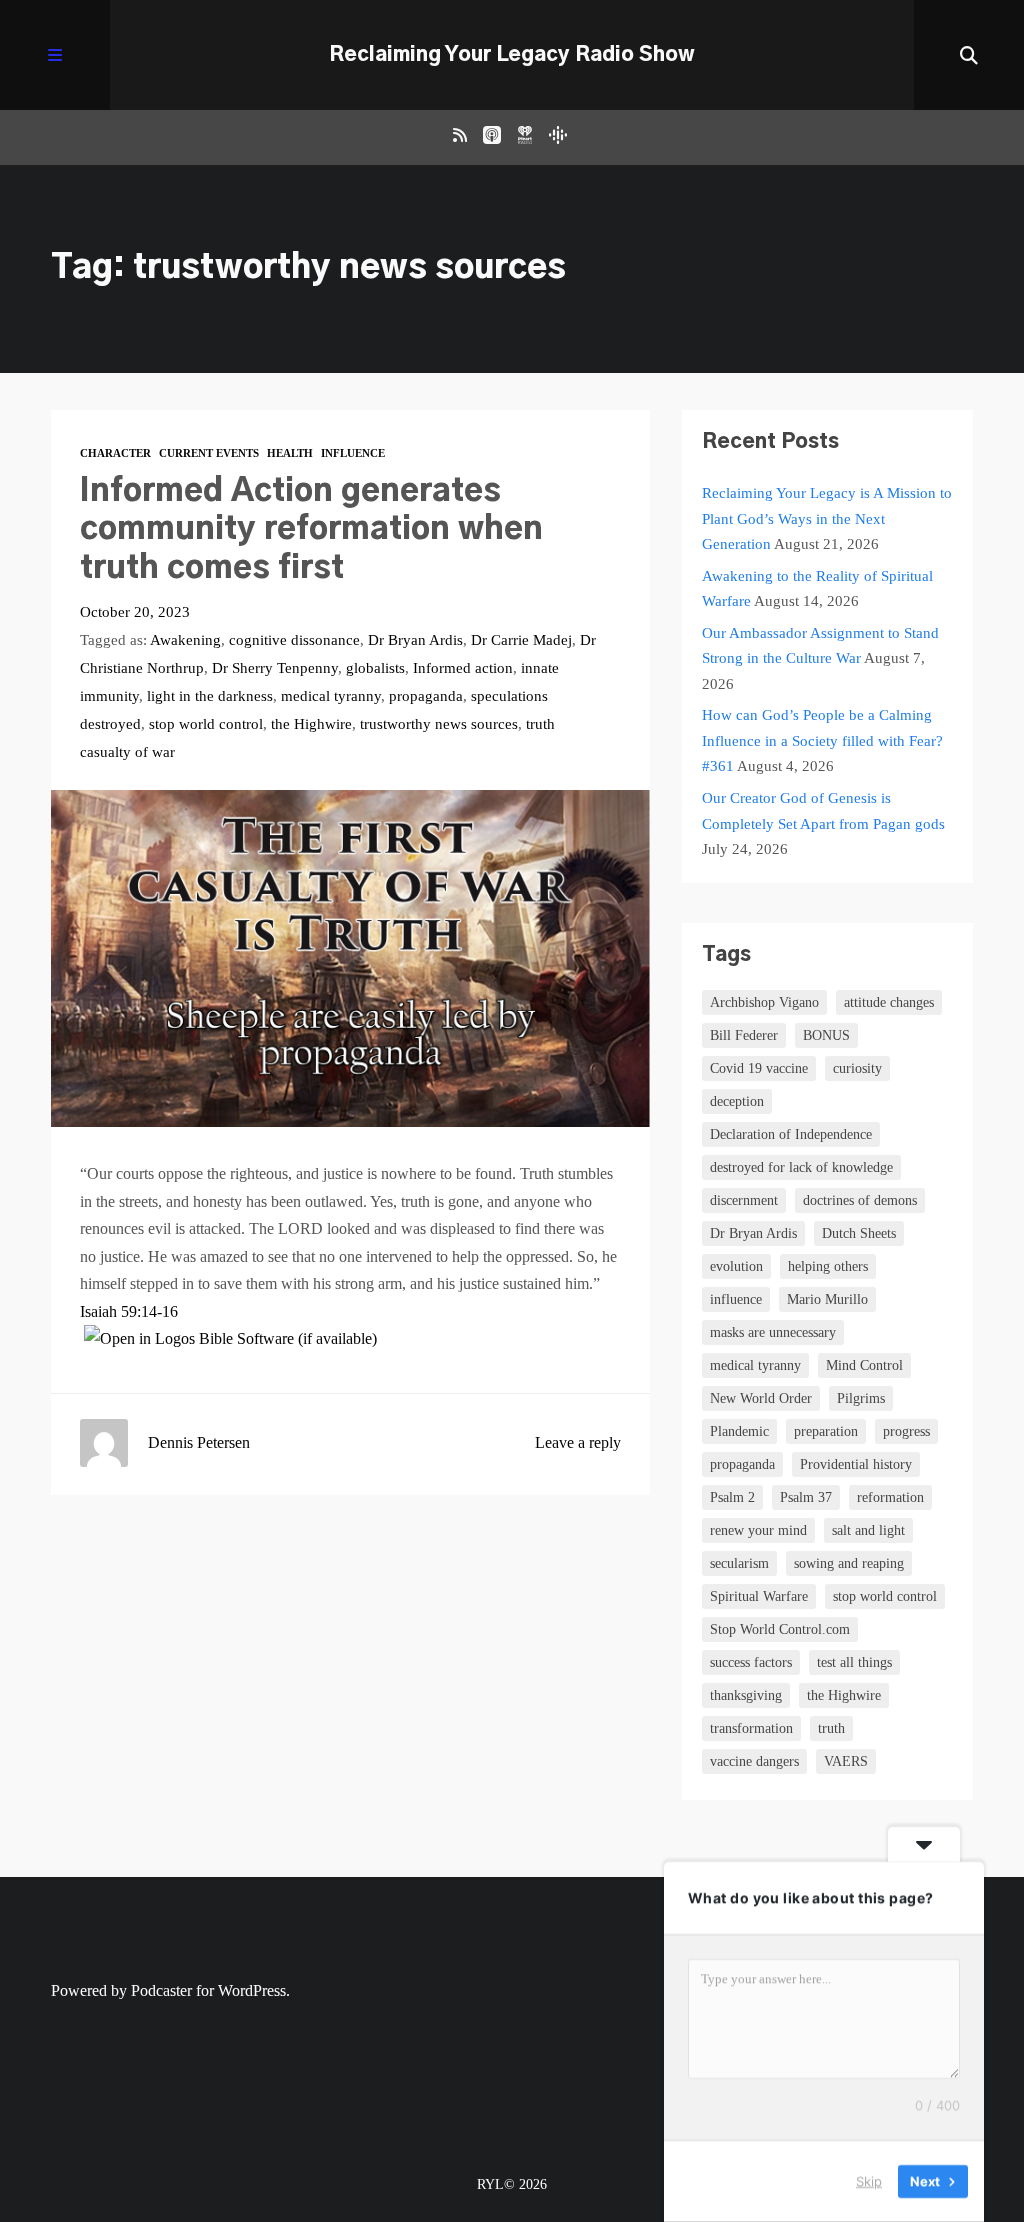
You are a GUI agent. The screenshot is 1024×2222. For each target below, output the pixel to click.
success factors (751, 1662)
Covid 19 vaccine (759, 1068)
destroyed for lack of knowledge (801, 1167)
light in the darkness (210, 696)
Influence (353, 453)
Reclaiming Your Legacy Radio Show (512, 55)
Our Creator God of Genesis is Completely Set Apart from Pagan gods (823, 811)
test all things (854, 1662)
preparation (826, 1431)
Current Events (209, 453)
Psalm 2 (732, 1497)
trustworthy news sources (439, 724)
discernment (744, 1200)
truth (831, 1728)
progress (906, 1431)
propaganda (426, 696)
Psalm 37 (806, 1497)
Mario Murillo (827, 1299)
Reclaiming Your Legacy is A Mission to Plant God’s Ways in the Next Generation (827, 518)
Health (290, 453)
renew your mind (758, 1530)
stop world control (206, 724)
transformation (751, 1728)
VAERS (846, 1761)
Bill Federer (744, 1035)
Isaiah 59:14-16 (129, 1311)
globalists (375, 668)
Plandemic (739, 1431)
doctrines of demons (860, 1200)
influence (736, 1299)
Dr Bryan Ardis (415, 640)
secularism (739, 1563)
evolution (736, 1266)
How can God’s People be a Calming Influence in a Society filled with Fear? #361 (822, 740)
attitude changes (889, 1002)
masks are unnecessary (773, 1332)
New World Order (761, 1398)
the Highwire (311, 724)
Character (115, 453)
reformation (890, 1497)
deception (737, 1101)
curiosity (857, 1068)
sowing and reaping (849, 1563)
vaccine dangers (754, 1761)
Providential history (856, 1464)
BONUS (826, 1035)
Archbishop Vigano (764, 1002)
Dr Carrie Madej (521, 640)
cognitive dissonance (294, 640)
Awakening (185, 640)
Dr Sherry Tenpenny (275, 668)
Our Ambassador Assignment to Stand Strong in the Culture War (820, 646)
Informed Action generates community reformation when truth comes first (311, 529)
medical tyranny (331, 696)
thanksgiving (746, 1695)
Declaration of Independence (791, 1134)
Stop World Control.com (780, 1629)
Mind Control (864, 1365)
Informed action (463, 668)
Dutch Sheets (859, 1233)
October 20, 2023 (135, 612)
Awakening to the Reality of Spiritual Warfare (817, 589)
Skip (869, 2181)
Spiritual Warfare (759, 1596)
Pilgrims (861, 1398)
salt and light (868, 1530)
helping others (828, 1266)
